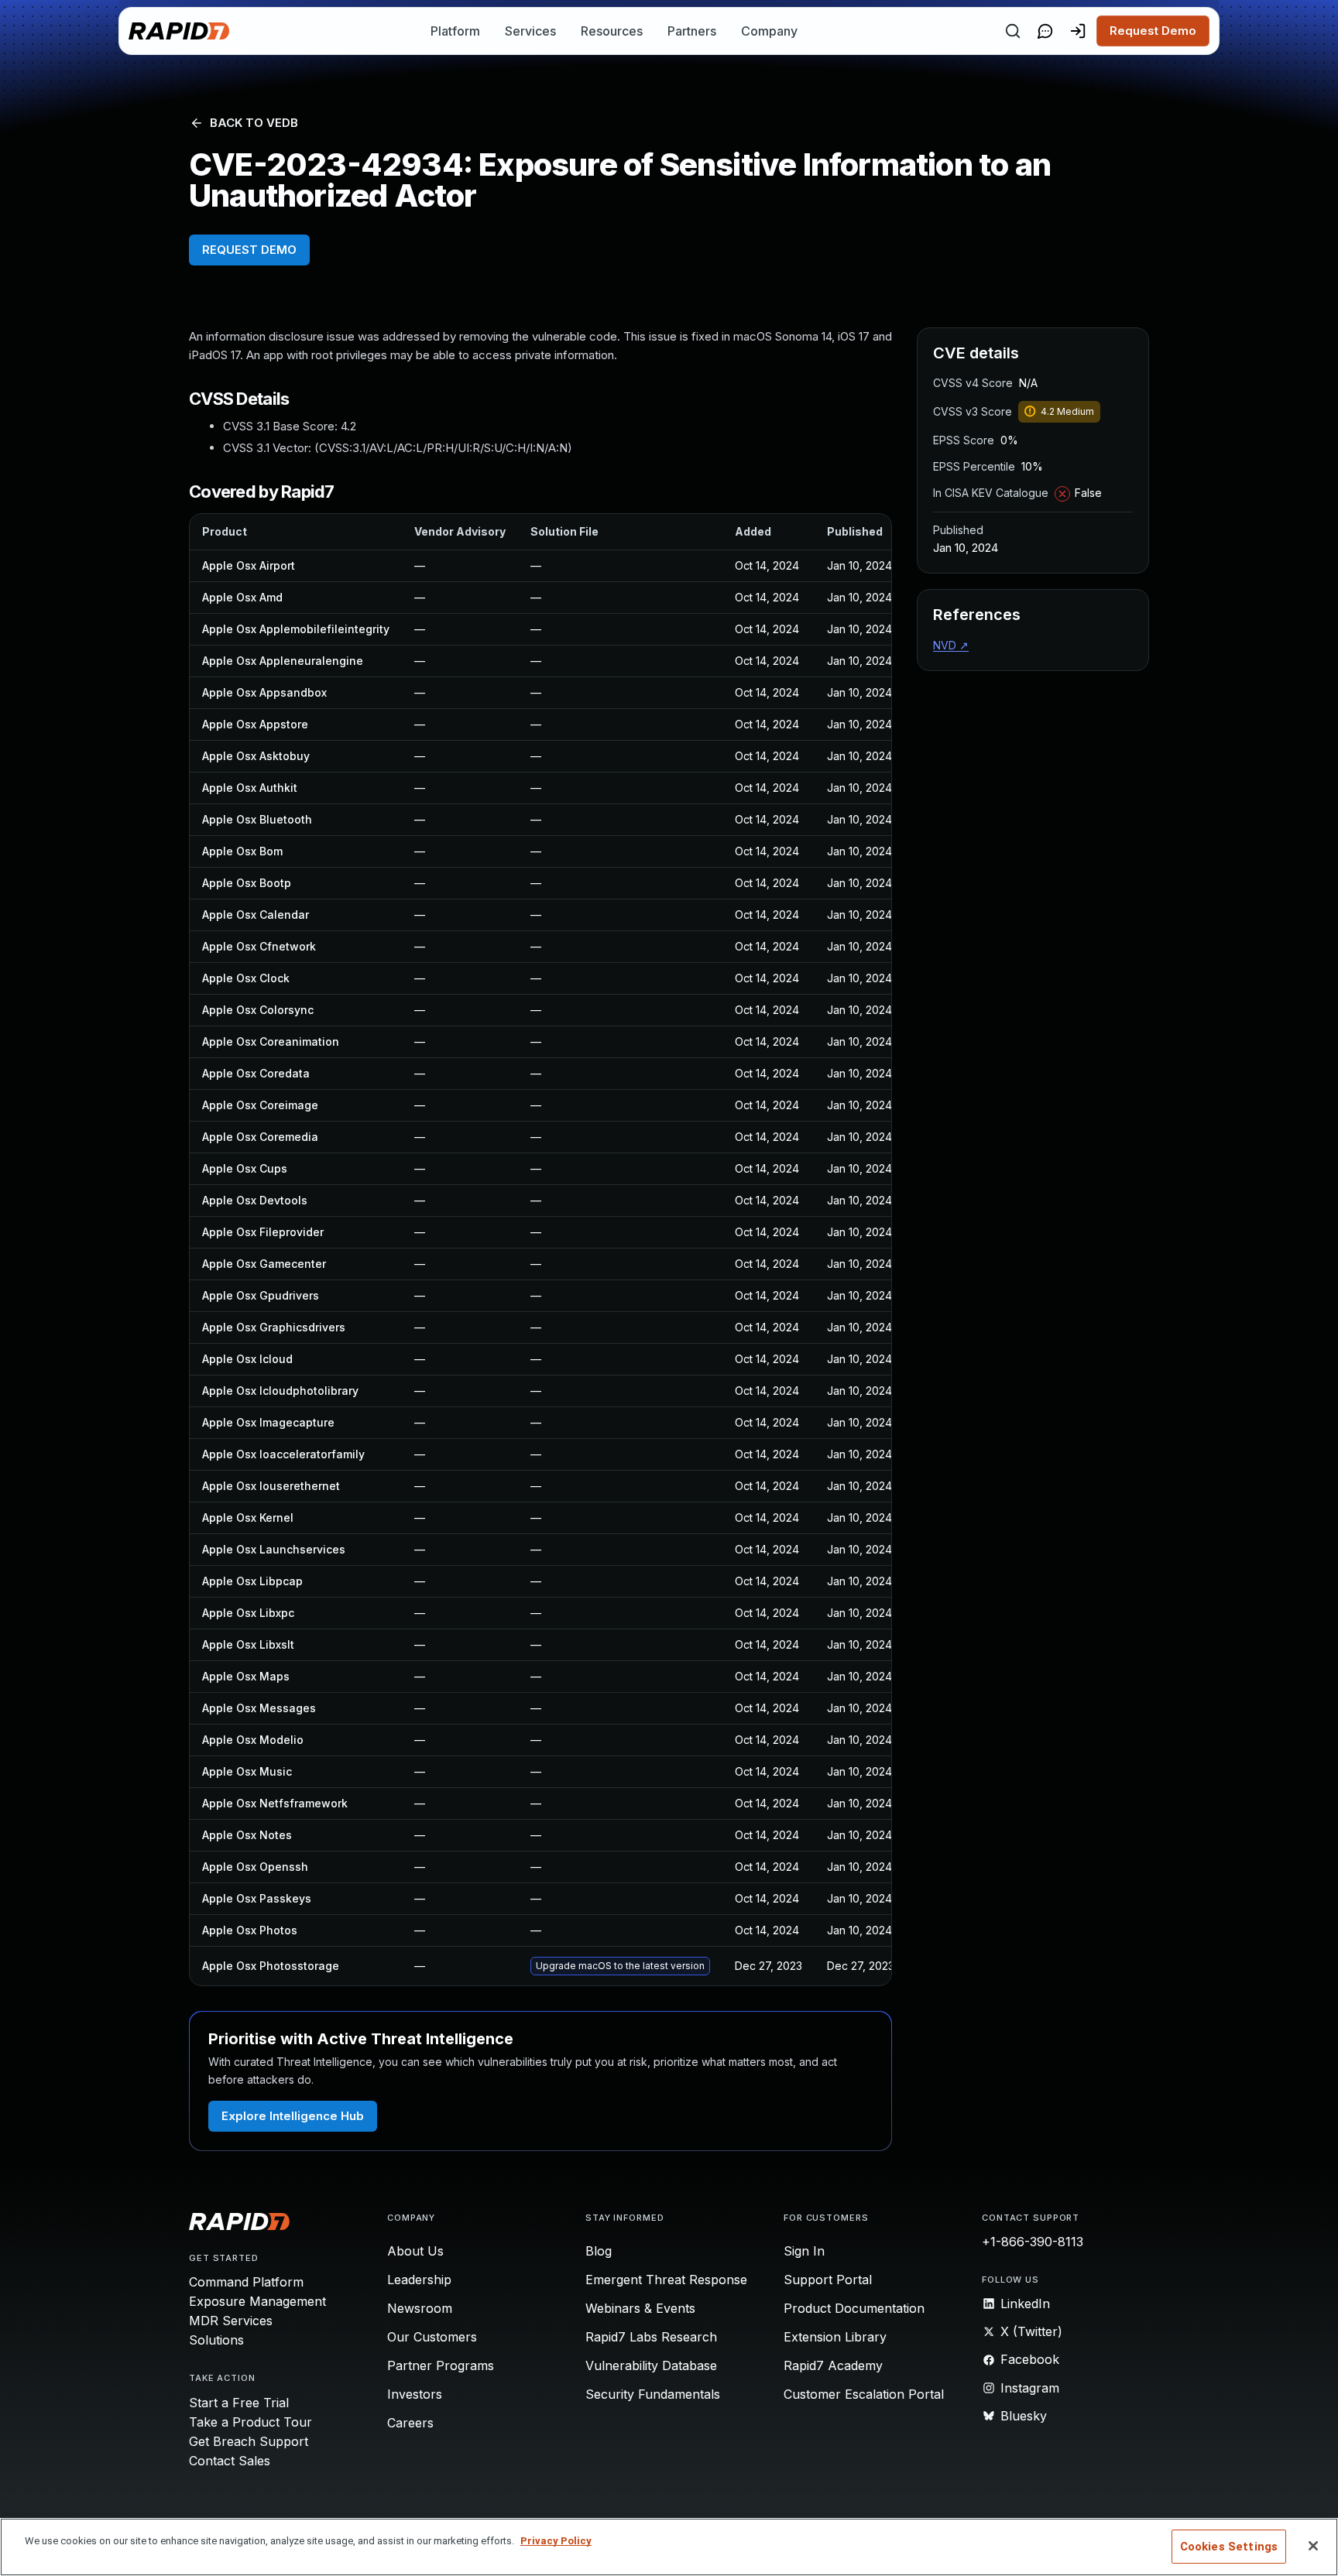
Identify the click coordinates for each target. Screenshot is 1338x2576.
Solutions (216, 2340)
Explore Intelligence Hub (293, 2116)
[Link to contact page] (1045, 31)
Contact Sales (230, 2461)
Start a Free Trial (239, 2403)
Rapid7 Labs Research (651, 2337)
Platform (455, 31)
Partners (692, 31)
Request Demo (1153, 31)
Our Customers (432, 2337)
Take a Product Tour (250, 2422)
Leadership (419, 2280)
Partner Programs (441, 2365)
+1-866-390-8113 (1033, 2242)
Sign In (804, 2251)
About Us (415, 2251)
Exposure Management (257, 2301)
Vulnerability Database (651, 2365)
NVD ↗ (951, 645)
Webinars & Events (640, 2308)
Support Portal (828, 2280)
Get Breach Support (249, 2441)
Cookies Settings (1229, 2547)
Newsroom (420, 2308)
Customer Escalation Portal (864, 2394)
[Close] (1313, 2546)
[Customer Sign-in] (1078, 31)
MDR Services (231, 2321)
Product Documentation (854, 2308)
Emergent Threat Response (666, 2280)
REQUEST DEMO (249, 250)
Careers (410, 2423)
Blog (599, 2251)
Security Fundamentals (653, 2394)
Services (530, 31)
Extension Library (835, 2337)
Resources (612, 31)
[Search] (1013, 31)
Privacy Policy (556, 2541)
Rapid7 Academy (833, 2365)
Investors (415, 2394)
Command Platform (246, 2282)
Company (769, 31)
